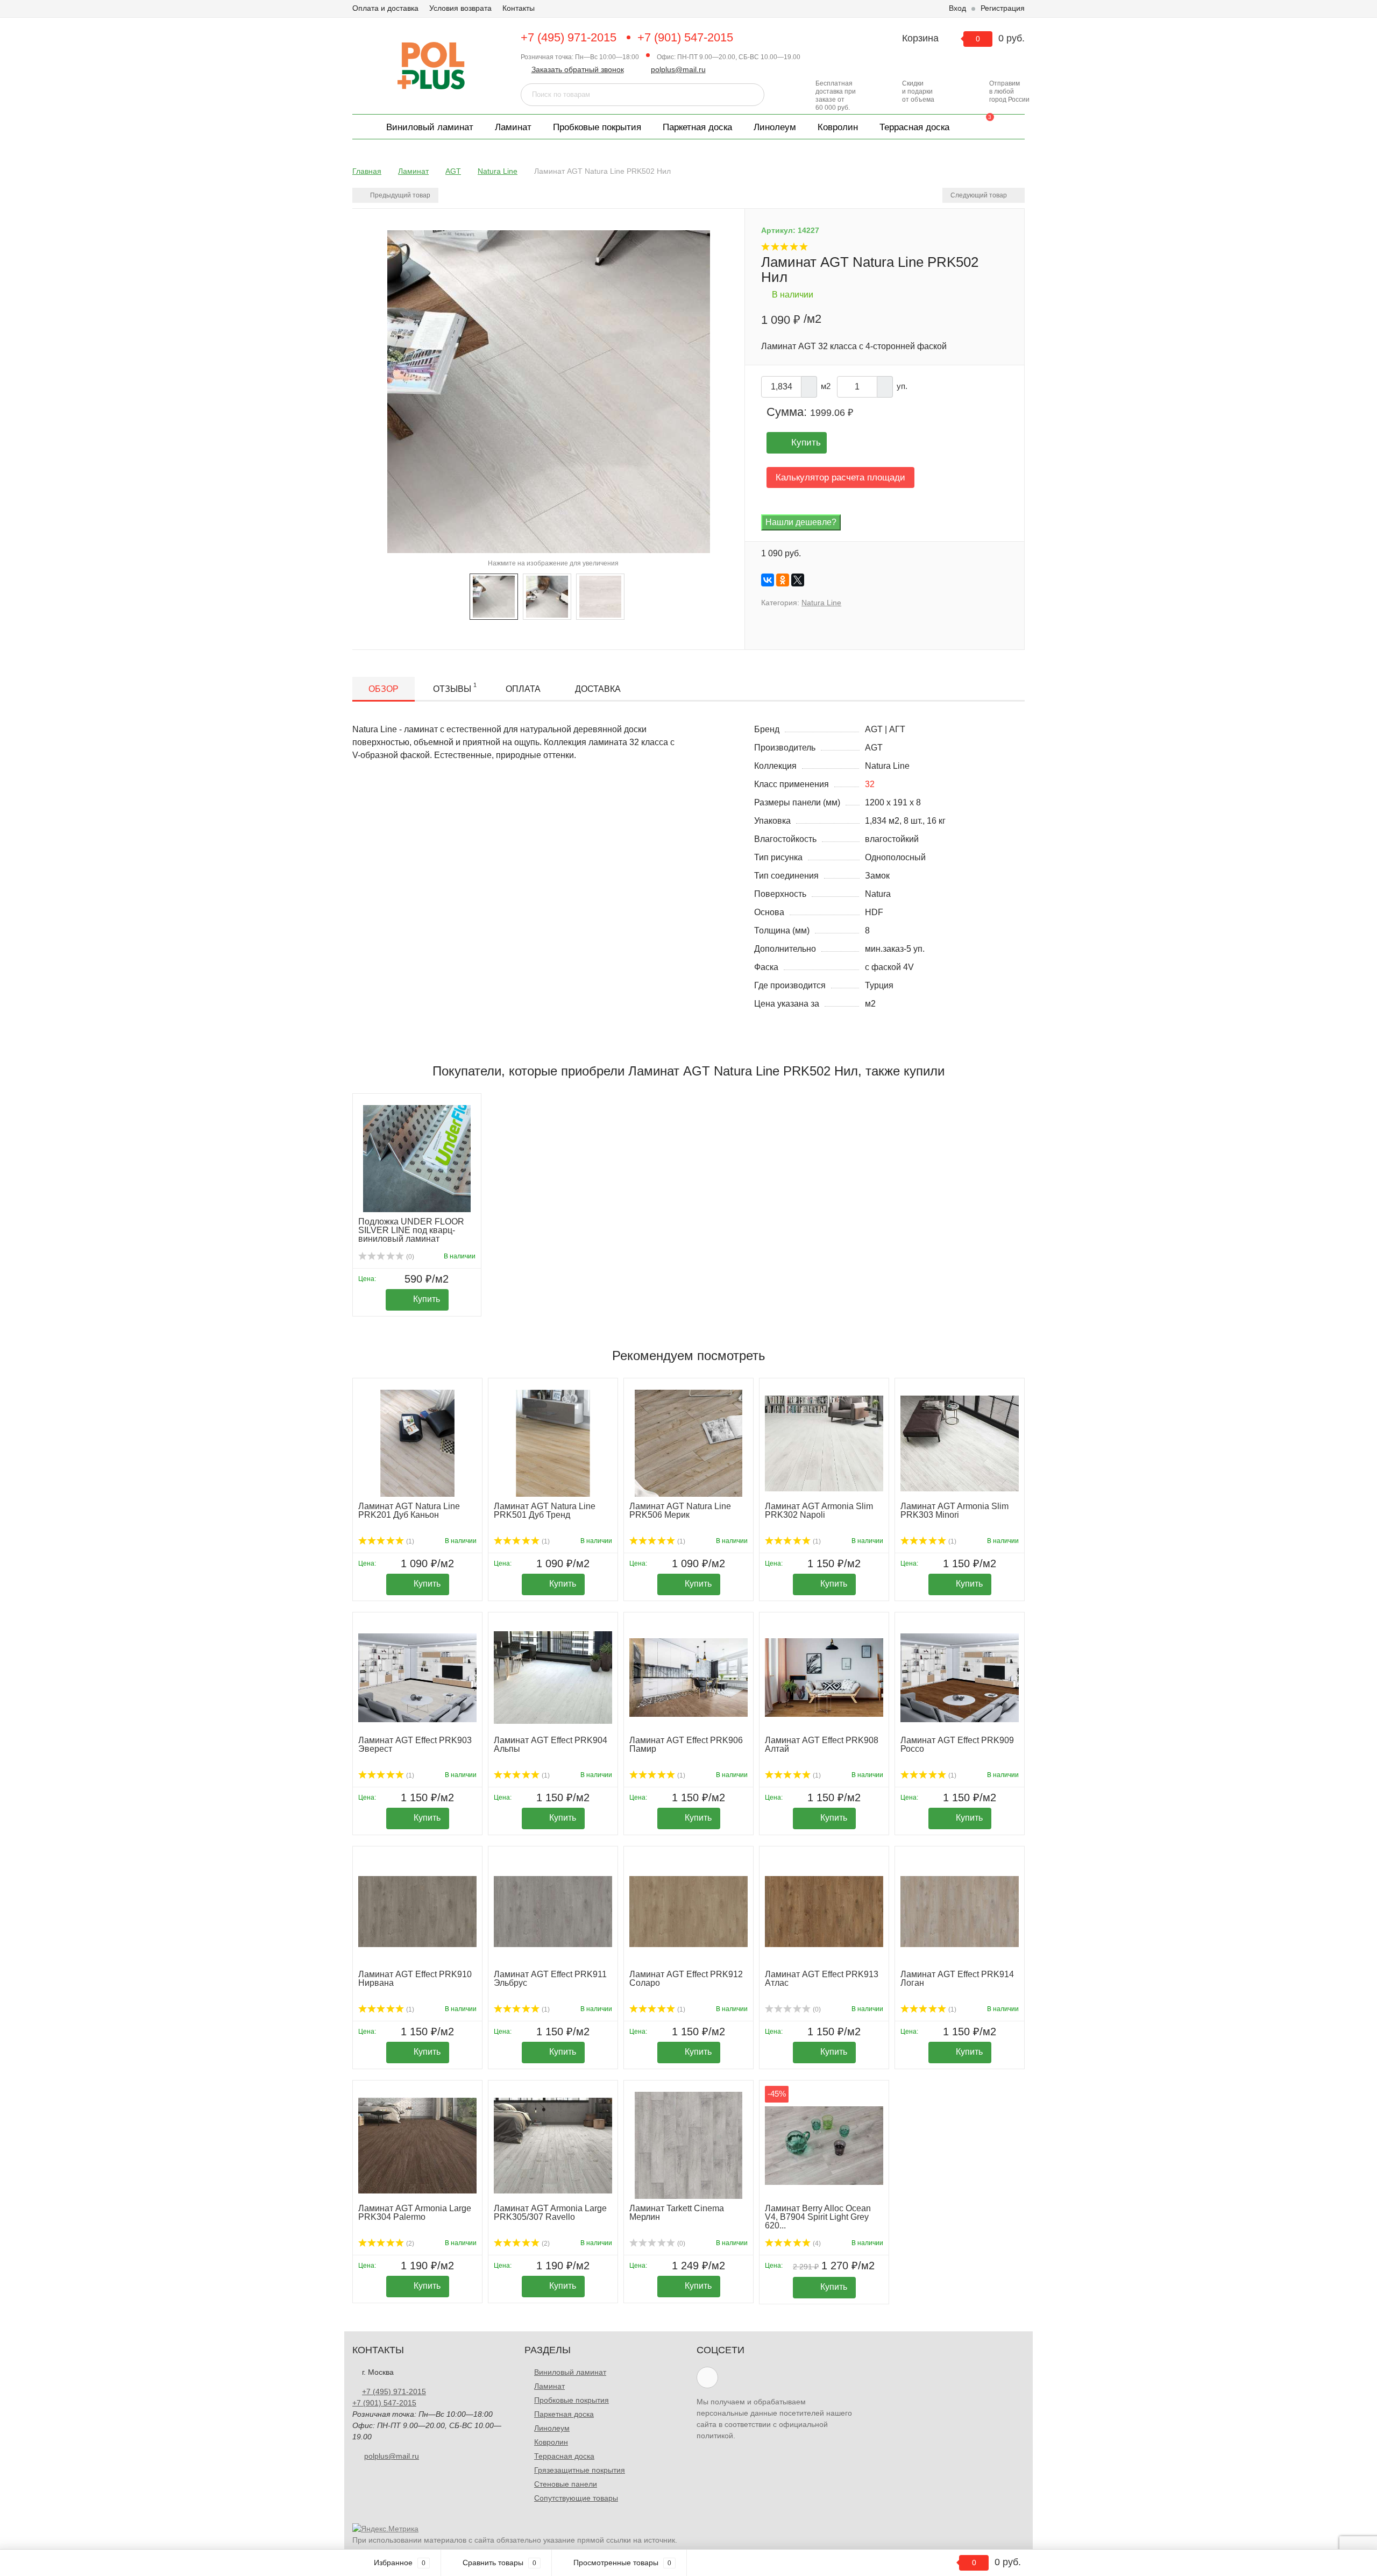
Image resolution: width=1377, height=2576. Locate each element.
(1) (409, 1541)
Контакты (519, 8)
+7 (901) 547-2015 (685, 37)
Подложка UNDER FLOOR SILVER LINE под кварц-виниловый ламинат (411, 1230)
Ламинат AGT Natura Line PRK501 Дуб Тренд (545, 1510)
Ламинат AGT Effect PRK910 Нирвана (415, 1979)
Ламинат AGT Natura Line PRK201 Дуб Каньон (409, 1510)
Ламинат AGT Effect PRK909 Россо (957, 1745)
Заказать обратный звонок (578, 69)
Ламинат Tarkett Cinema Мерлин (677, 2213)
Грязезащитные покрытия (580, 2470)
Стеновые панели (566, 2484)
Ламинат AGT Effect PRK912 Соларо (686, 1979)
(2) (409, 2244)
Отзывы (455, 688)
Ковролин (838, 127)
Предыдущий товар (399, 195)
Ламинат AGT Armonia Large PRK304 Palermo (415, 2213)
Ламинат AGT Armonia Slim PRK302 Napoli (819, 1510)
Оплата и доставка (385, 8)
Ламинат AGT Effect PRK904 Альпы (551, 1745)
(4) (816, 2244)
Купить (806, 443)
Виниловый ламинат (430, 127)
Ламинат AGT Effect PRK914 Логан (957, 1979)
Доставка (598, 689)
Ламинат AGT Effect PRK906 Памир (686, 1745)
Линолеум (775, 127)
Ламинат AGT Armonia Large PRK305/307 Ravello (550, 2213)
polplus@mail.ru (678, 69)
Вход (957, 8)
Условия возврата (460, 8)
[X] (798, 580)
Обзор (384, 689)
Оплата (523, 689)
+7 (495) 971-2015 (569, 37)
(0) (409, 1257)
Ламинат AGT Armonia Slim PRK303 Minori (954, 1510)
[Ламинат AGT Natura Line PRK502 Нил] (494, 596)
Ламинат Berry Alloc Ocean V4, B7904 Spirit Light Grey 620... (818, 2217)
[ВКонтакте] (768, 580)
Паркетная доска (697, 127)
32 (870, 784)
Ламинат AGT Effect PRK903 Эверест (415, 1745)
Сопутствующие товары (576, 2498)
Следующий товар (979, 195)
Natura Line (821, 603)
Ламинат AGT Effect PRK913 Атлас (822, 1979)
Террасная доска (914, 127)
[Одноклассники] (783, 580)
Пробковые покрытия (597, 127)
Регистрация (1003, 8)
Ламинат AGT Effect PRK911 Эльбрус (550, 1979)
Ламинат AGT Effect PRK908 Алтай (822, 1745)
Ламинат (513, 127)
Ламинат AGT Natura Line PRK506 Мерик (680, 1510)
